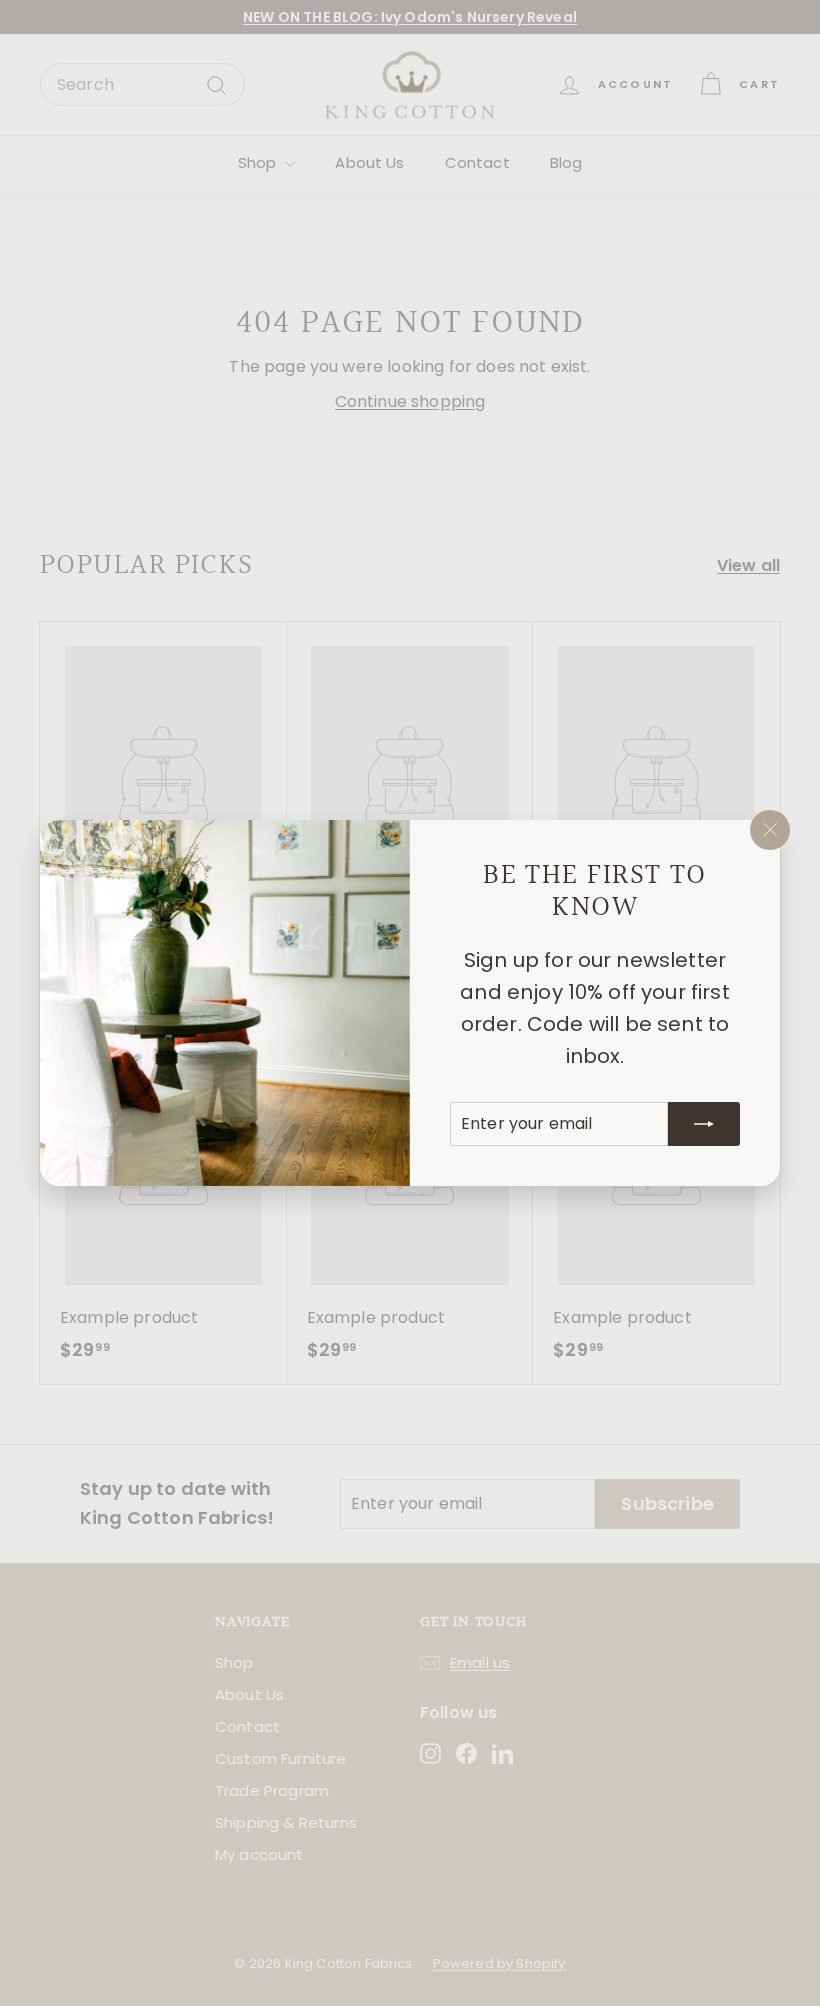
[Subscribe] (704, 1124)
